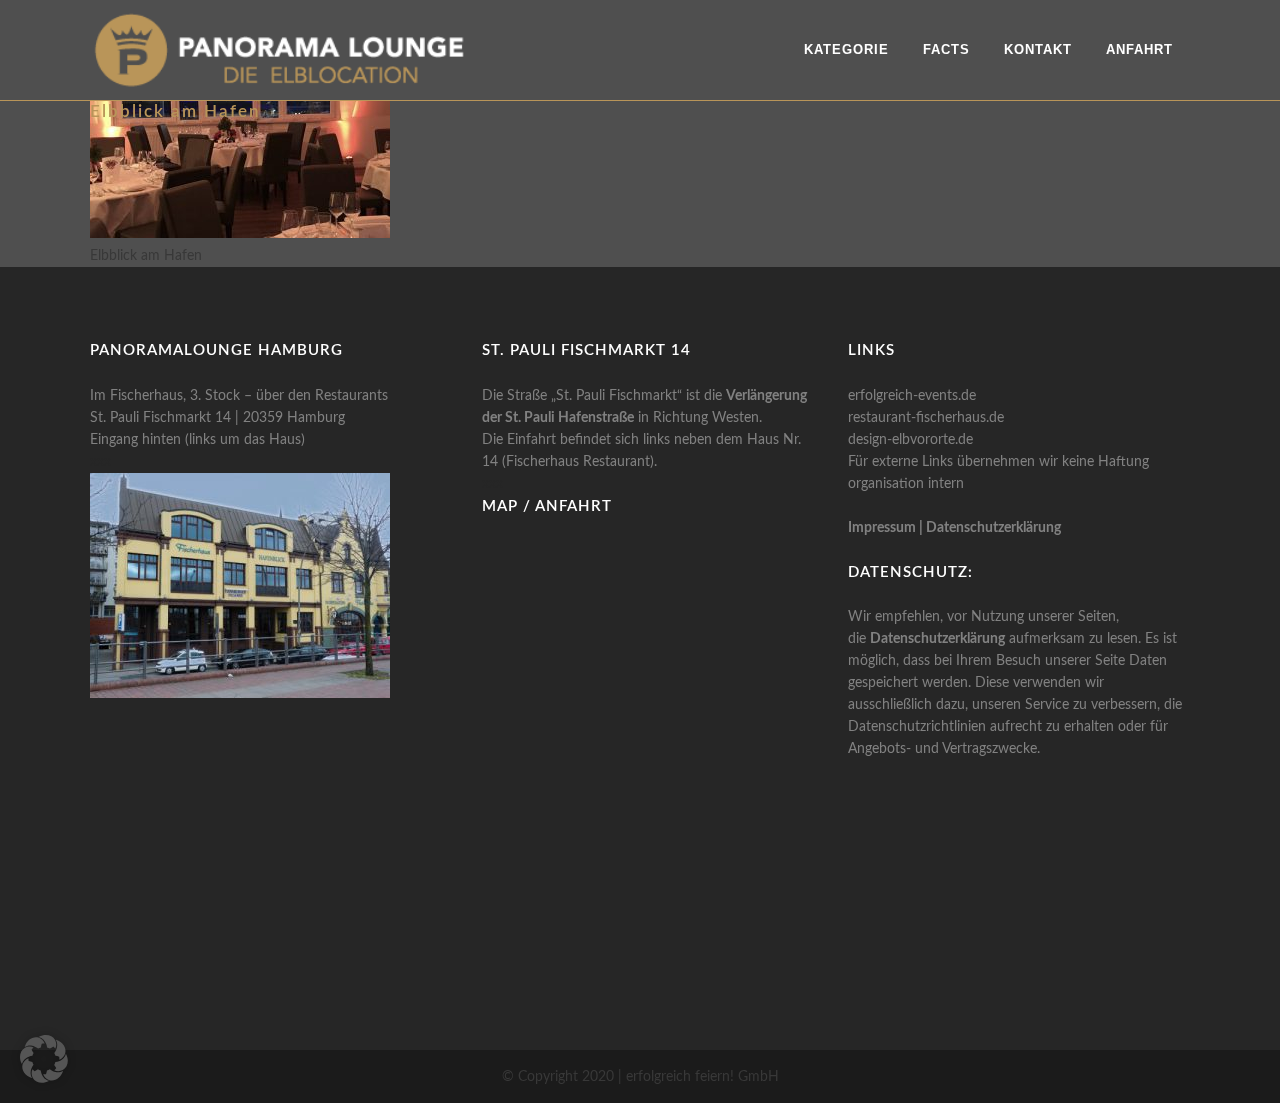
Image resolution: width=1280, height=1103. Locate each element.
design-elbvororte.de (910, 440)
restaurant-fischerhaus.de (926, 418)
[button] (44, 1059)
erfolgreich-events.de (912, 396)
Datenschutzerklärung (993, 528)
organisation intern (906, 484)
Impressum (882, 528)
